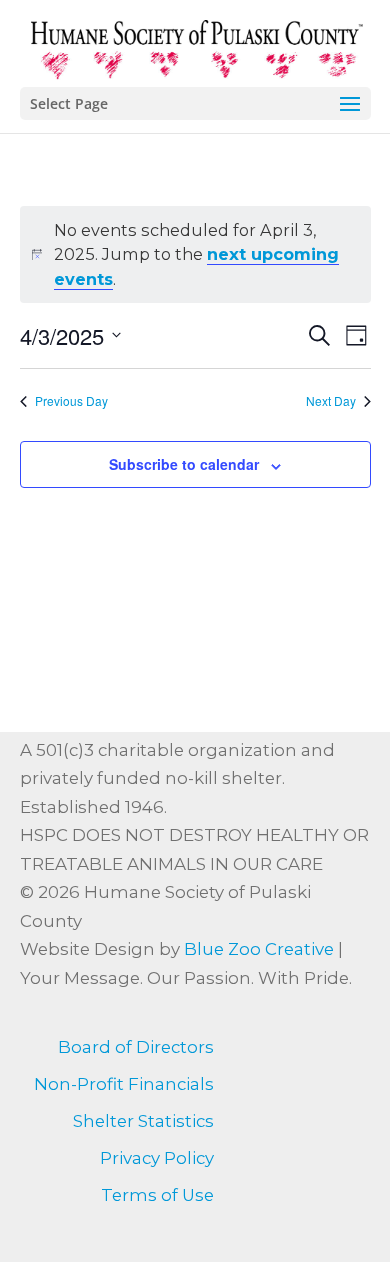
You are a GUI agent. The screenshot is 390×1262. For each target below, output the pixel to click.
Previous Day (71, 401)
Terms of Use (157, 1195)
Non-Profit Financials (124, 1084)
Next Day (331, 401)
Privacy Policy (157, 1158)
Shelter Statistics (143, 1121)
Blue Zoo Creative (259, 949)
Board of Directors (136, 1047)
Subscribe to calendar (184, 464)
